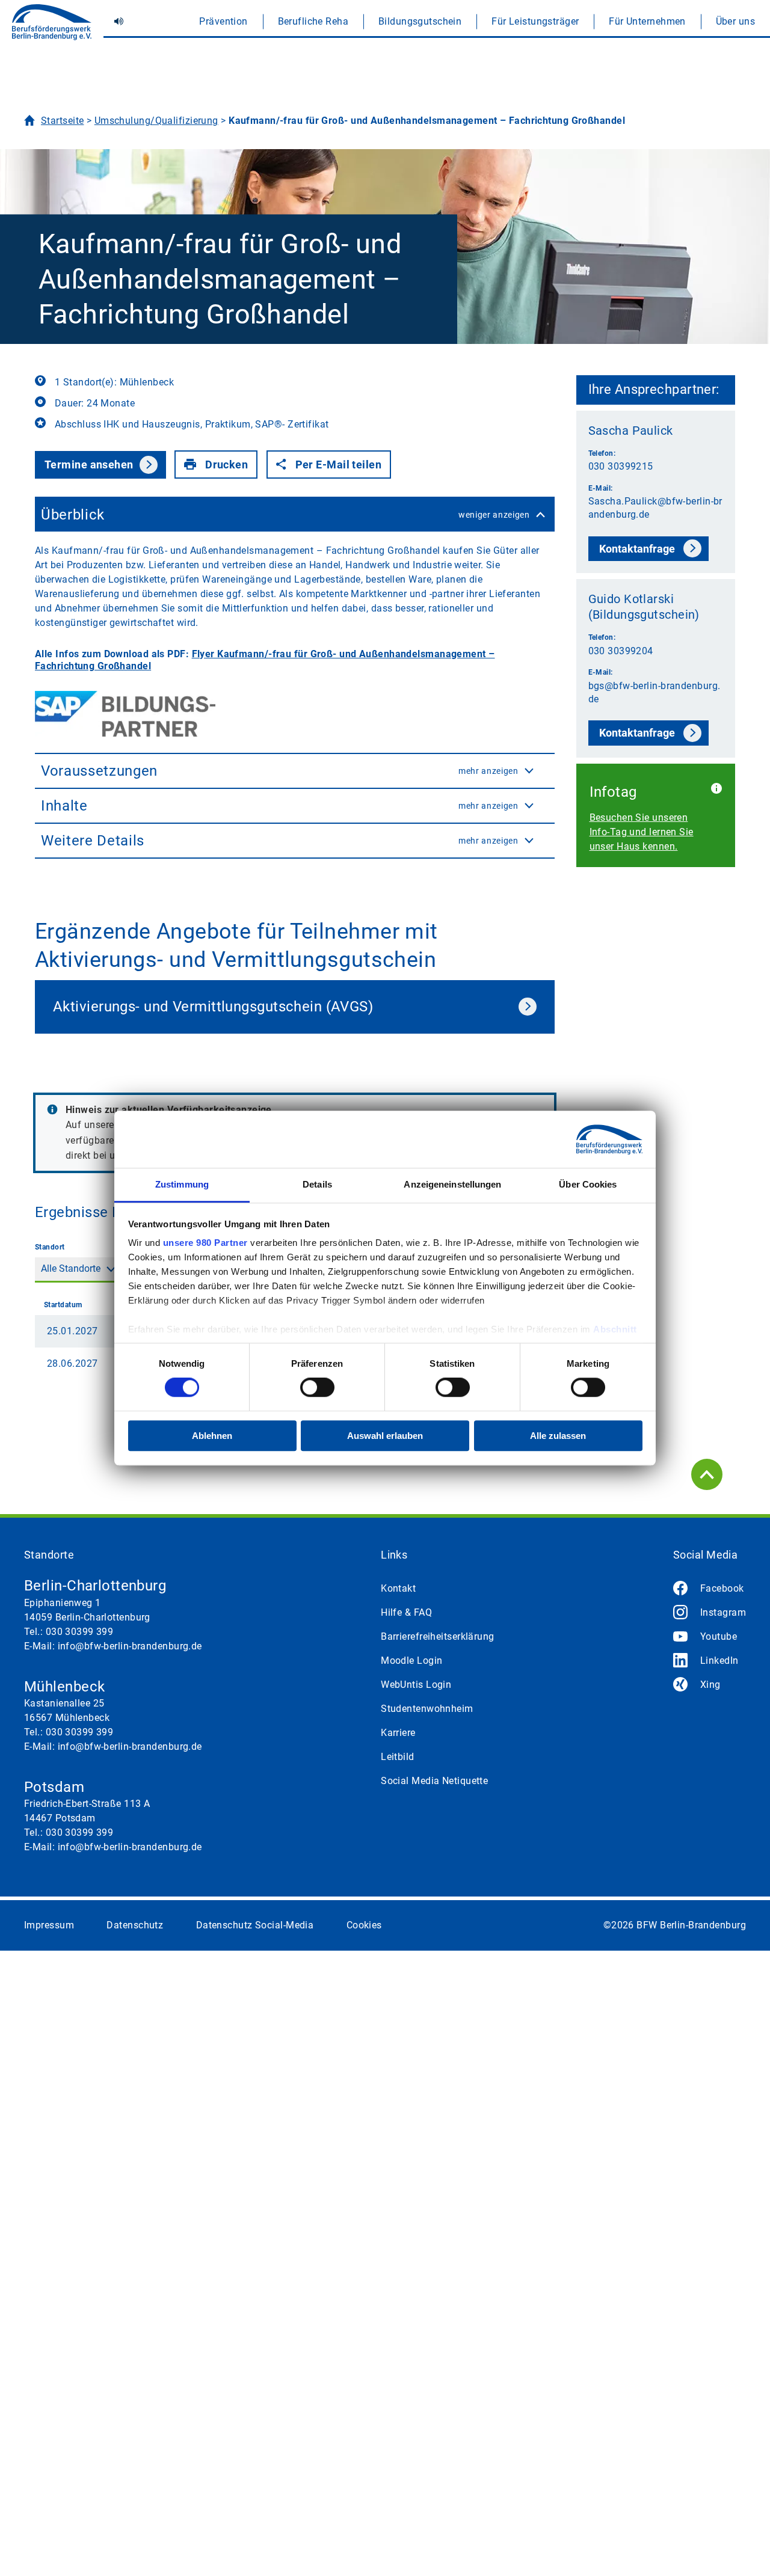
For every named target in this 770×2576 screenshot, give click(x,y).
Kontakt (398, 1588)
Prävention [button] (223, 21)
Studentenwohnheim (427, 1709)
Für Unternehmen (647, 21)
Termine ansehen (89, 465)
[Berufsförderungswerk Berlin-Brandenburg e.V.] (52, 27)
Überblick (285, 515)
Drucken (226, 465)
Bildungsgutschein (420, 21)
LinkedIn (719, 1661)
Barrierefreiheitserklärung (437, 1636)
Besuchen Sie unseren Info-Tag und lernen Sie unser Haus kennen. (642, 832)
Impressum (49, 1925)
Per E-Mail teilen (338, 465)
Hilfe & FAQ (406, 1612)
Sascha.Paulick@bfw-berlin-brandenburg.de (655, 508)
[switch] (317, 1388)
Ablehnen (212, 1436)
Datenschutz (135, 1925)
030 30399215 (621, 466)
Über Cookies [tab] (588, 1184)
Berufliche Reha (313, 21)
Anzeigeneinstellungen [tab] (452, 1184)
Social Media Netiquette (434, 1781)
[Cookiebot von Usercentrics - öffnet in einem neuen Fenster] (590, 1139)
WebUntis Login (416, 1685)
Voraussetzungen (280, 771)
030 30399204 (621, 651)
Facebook (722, 1588)
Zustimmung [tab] (182, 1184)
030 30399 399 (80, 1632)
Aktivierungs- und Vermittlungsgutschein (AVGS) (213, 1007)
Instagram (723, 1612)
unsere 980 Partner (205, 1243)
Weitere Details (280, 841)
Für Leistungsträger (535, 21)
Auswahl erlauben (385, 1436)
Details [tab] (317, 1184)
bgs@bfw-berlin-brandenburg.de (654, 692)
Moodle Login (411, 1661)
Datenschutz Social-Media (255, 1925)
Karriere (398, 1733)
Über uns (736, 21)
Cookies (364, 1925)
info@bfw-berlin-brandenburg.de (130, 1646)
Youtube (719, 1636)
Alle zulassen (558, 1436)
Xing (710, 1685)
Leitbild (398, 1757)
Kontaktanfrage (637, 549)
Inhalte (280, 806)
